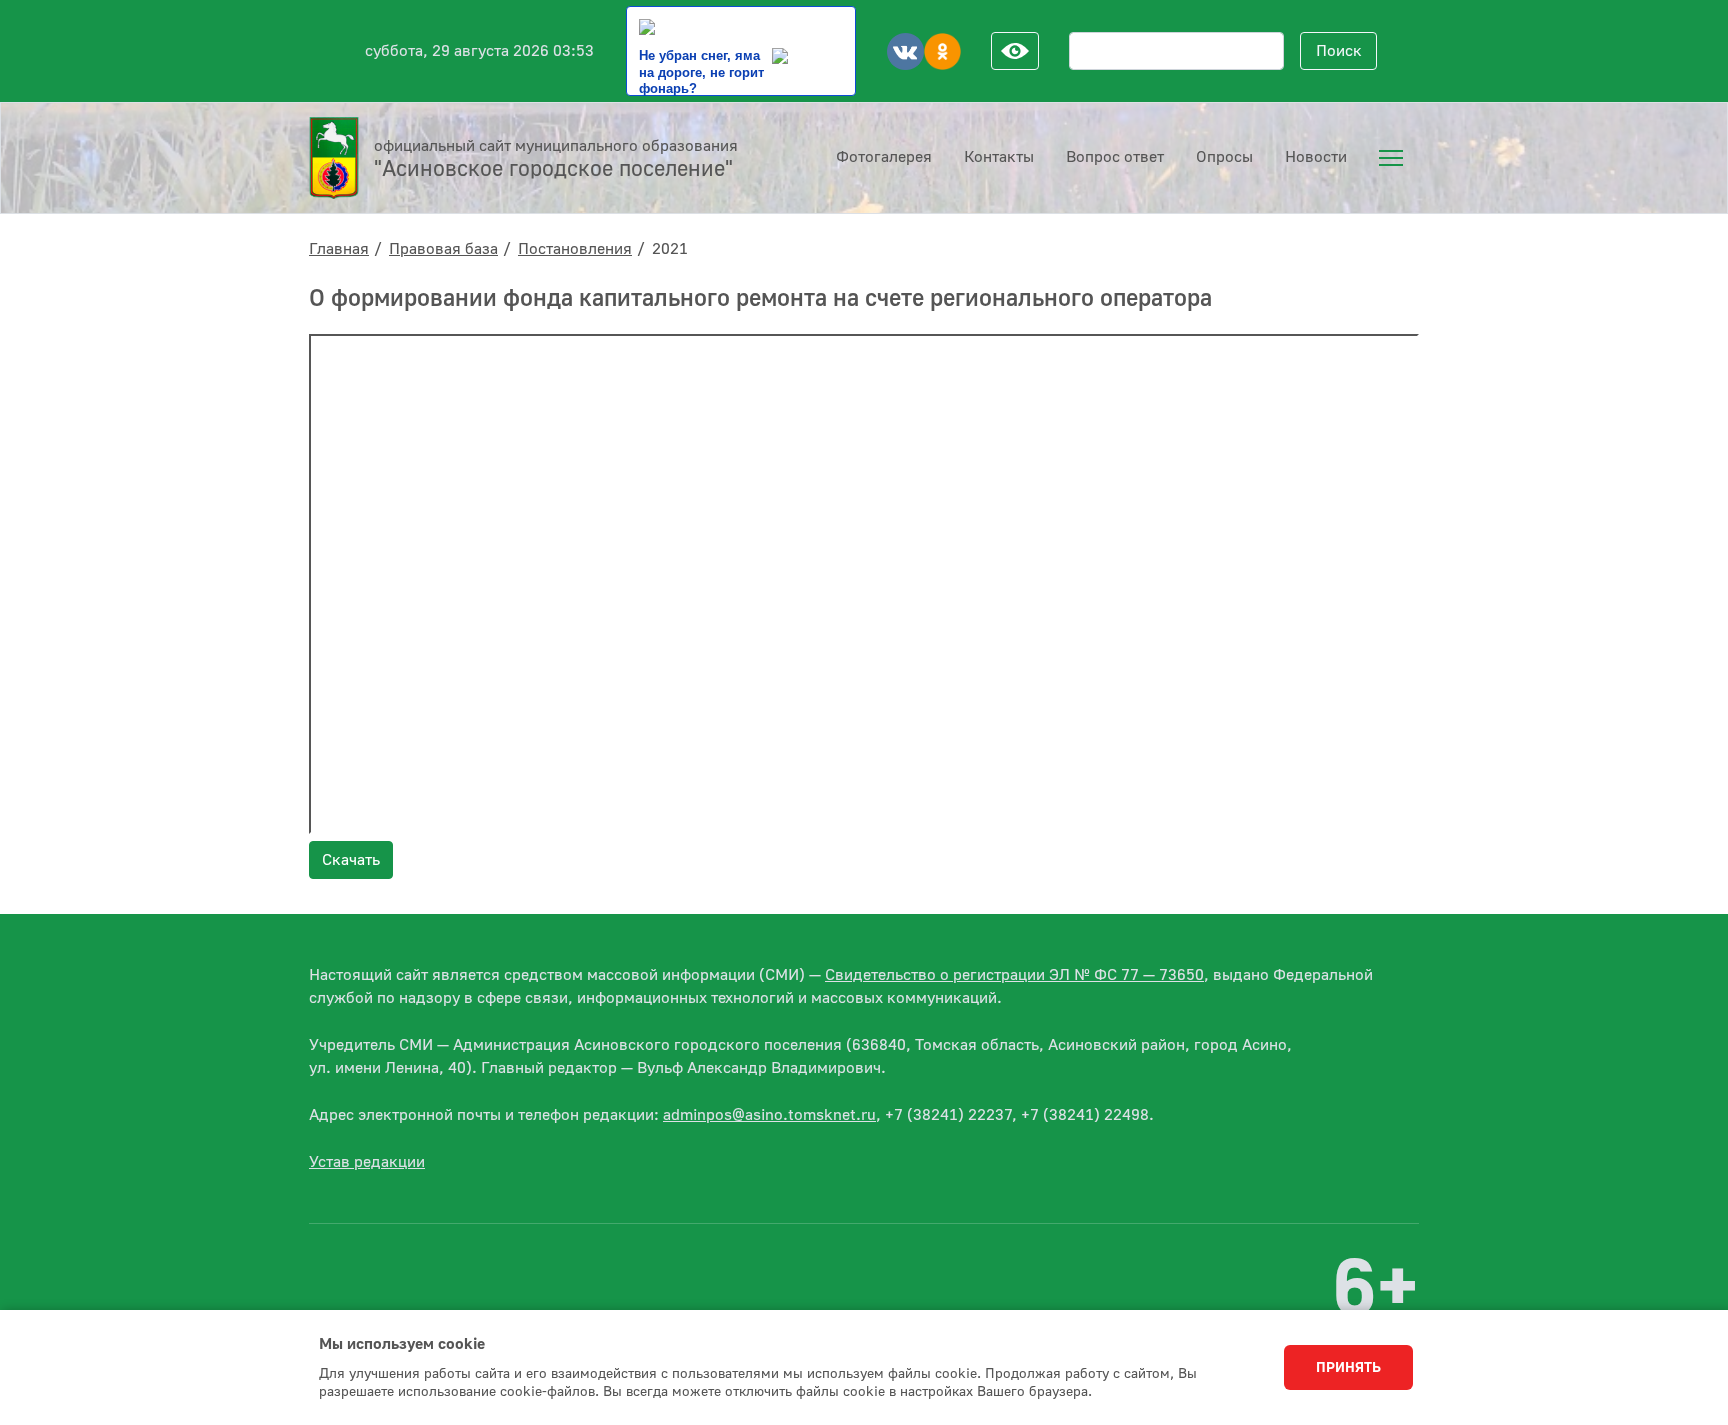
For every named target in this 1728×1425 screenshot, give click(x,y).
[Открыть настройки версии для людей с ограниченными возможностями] (1015, 51)
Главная (339, 249)
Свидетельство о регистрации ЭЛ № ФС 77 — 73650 (1014, 975)
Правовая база (443, 249)
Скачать (351, 860)
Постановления (575, 249)
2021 (670, 249)
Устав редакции (367, 1162)
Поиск (1339, 51)
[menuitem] (1391, 158)
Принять (1348, 1368)
